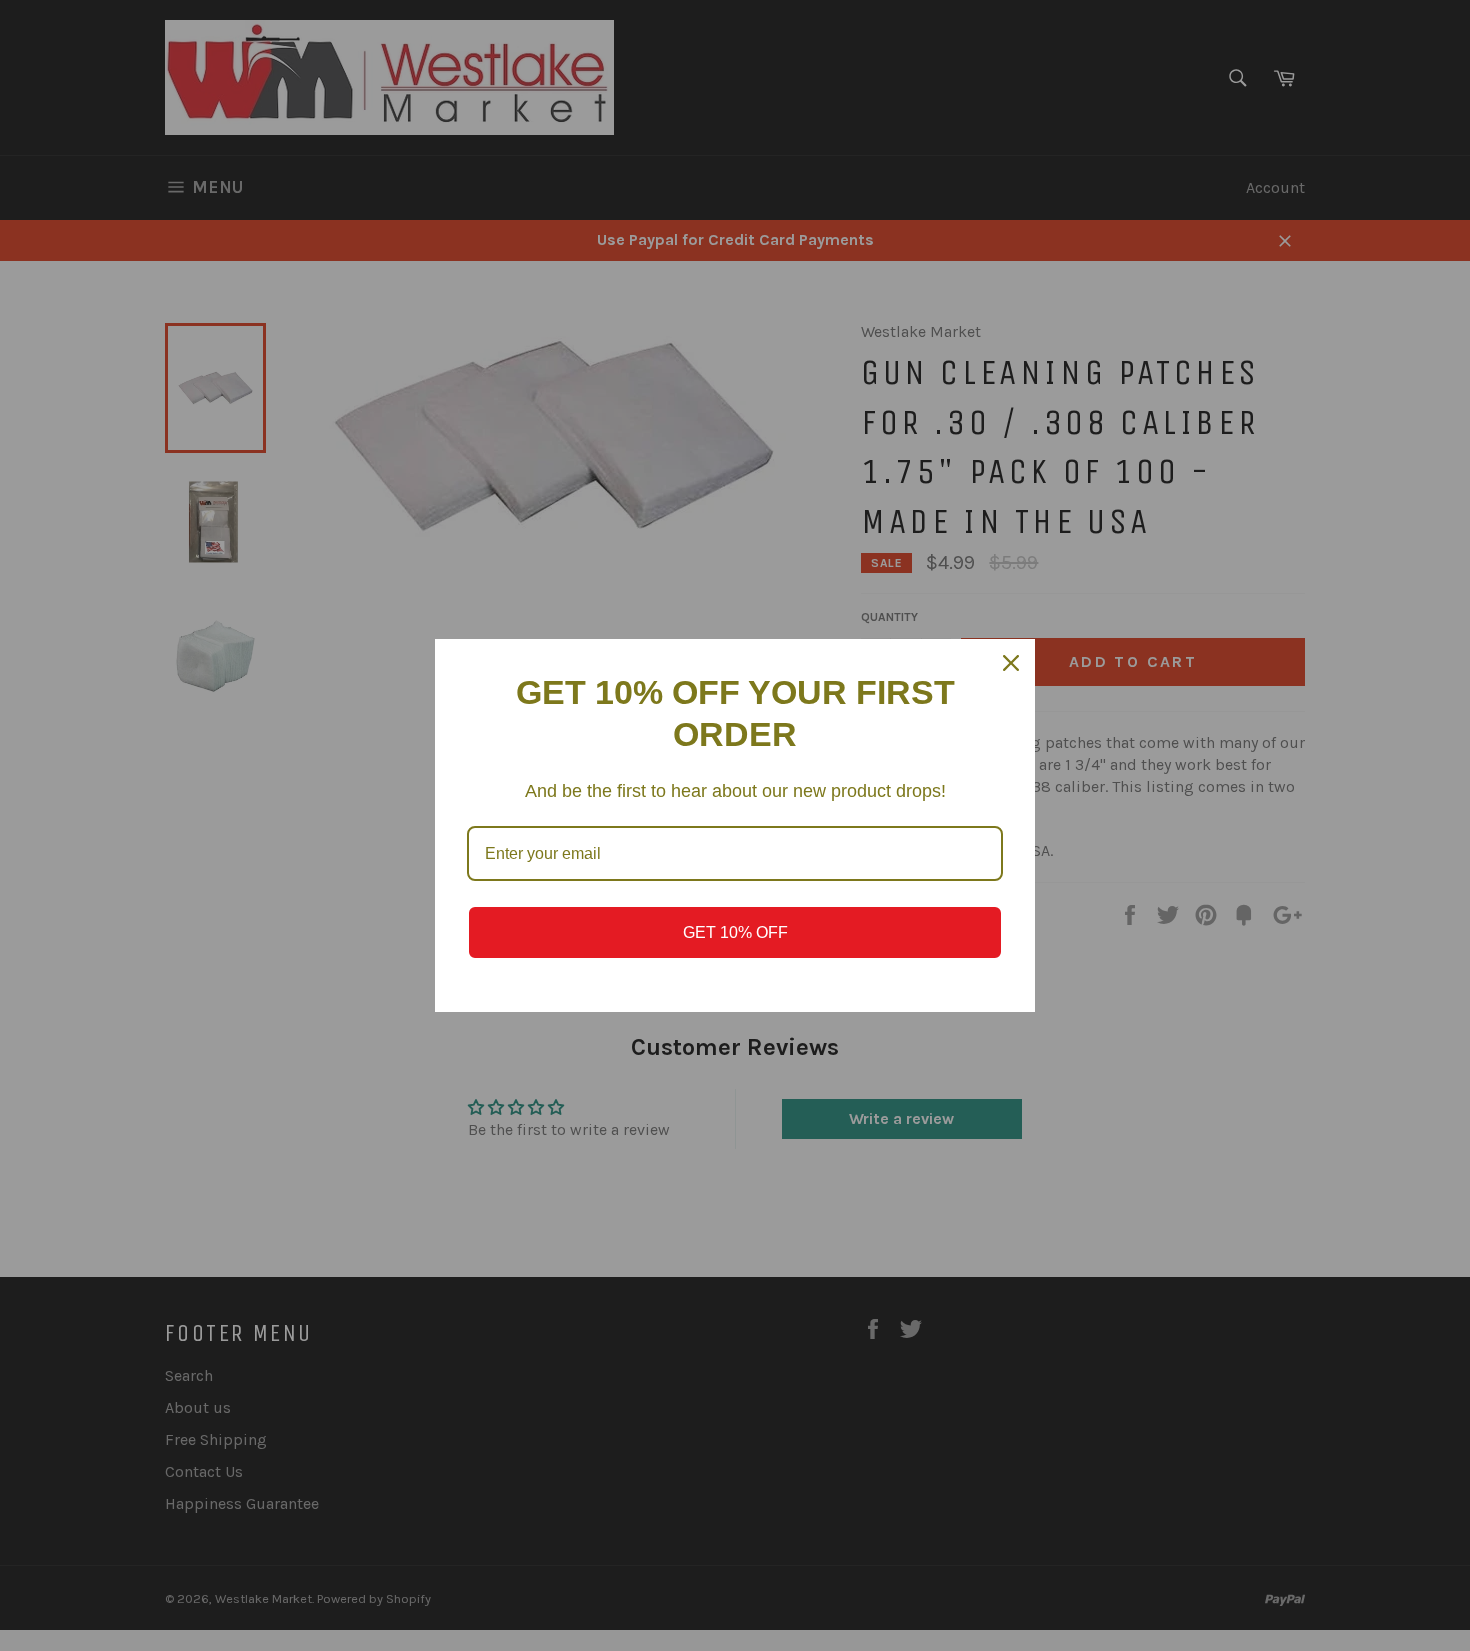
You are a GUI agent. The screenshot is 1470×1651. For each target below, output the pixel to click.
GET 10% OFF (735, 932)
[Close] (1011, 663)
